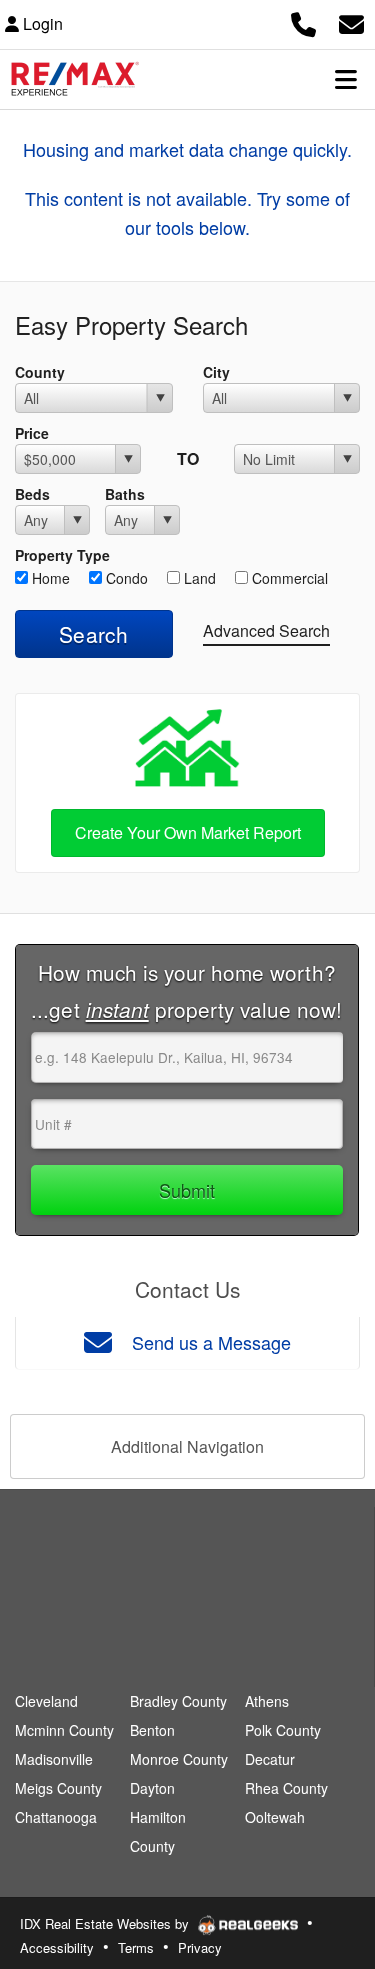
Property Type (62, 555)
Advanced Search (266, 630)
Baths (125, 494)
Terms (136, 1947)
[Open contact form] (351, 21)
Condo (125, 578)
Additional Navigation (187, 1446)
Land (198, 578)
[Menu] (346, 79)
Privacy (200, 1947)
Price (32, 433)
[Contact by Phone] (303, 21)
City (216, 372)
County (40, 372)
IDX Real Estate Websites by (106, 1923)
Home (49, 578)
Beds (32, 494)
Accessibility (57, 1947)
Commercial (288, 578)
